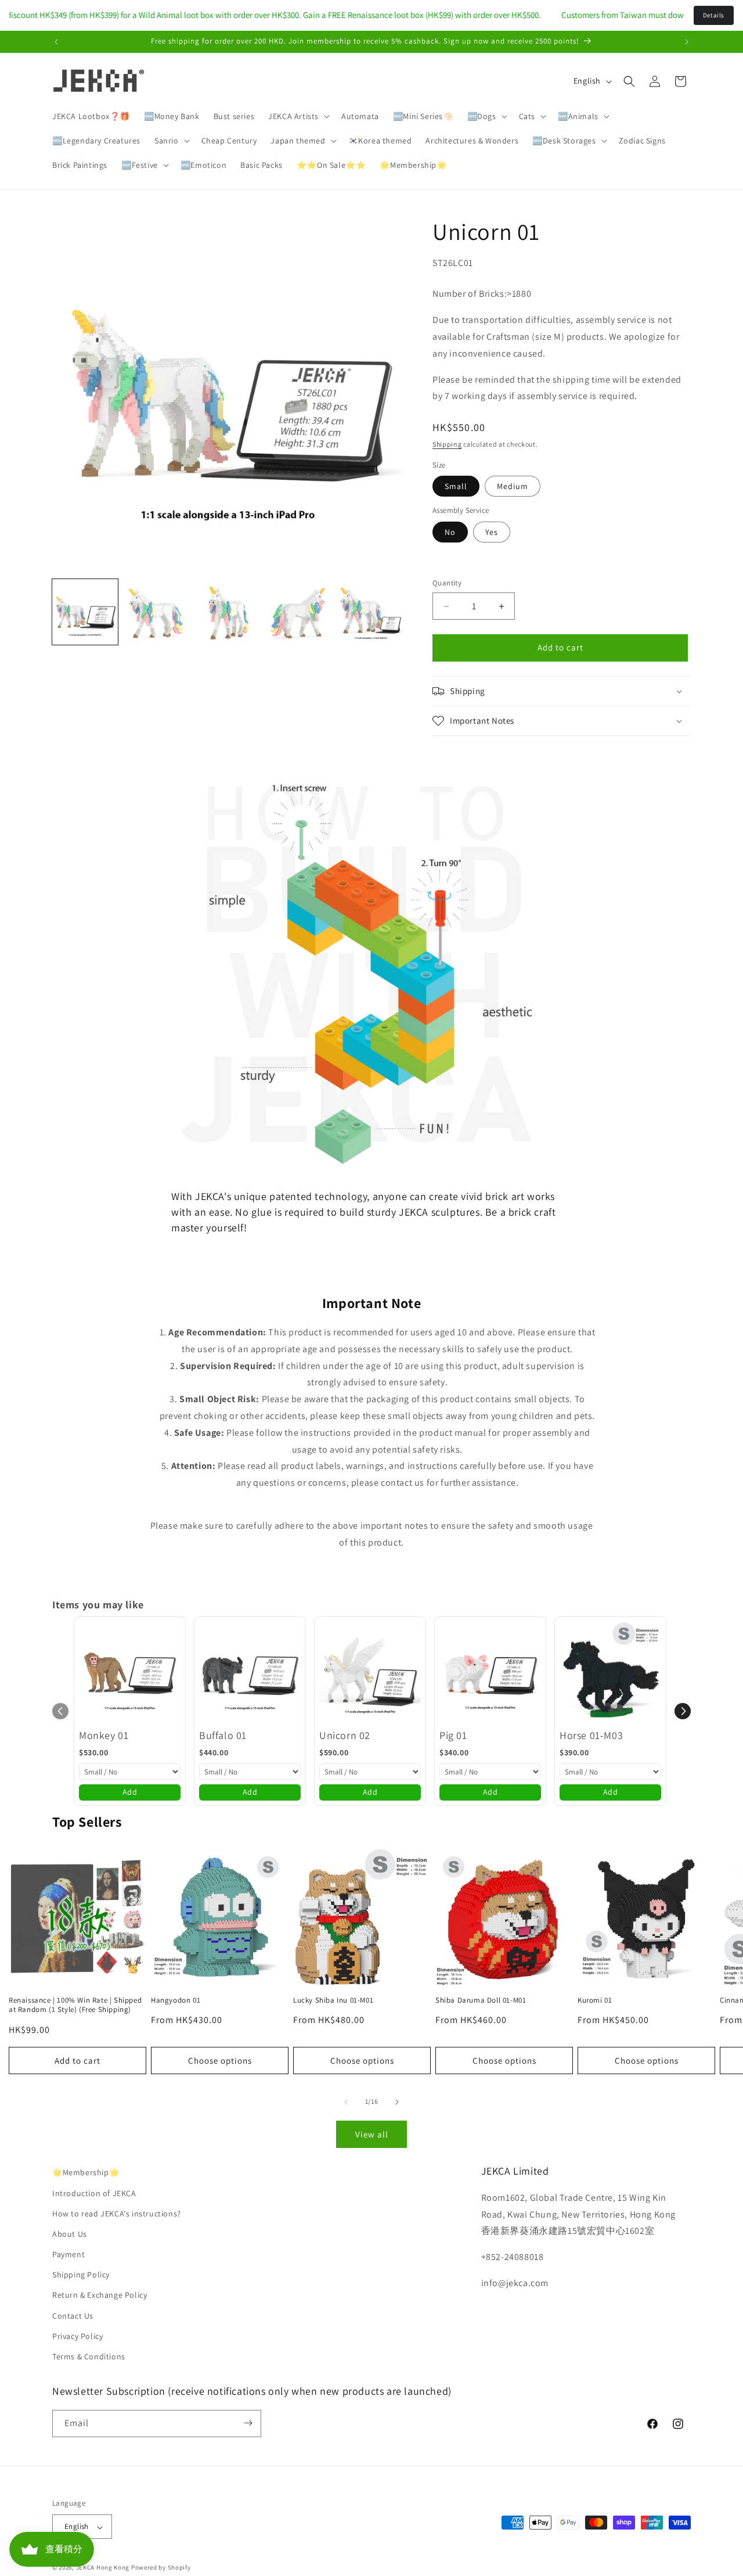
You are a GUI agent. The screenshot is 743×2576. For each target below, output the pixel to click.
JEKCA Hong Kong (103, 2568)
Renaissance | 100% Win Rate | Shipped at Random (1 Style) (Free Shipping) (75, 2005)
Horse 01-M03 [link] (591, 1735)
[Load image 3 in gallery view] (228, 612)
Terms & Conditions (89, 2356)
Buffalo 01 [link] (223, 1735)
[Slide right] (397, 2102)
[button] (298, 116)
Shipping (447, 445)
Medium (513, 487)
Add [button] (130, 1792)
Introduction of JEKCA (94, 2193)
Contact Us (73, 2315)
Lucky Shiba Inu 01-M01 (333, 2000)
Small (456, 487)
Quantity (447, 583)
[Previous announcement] (56, 42)
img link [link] (188, 781)
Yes (492, 532)
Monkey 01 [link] (104, 1735)
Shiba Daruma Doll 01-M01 (481, 2000)
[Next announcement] (687, 42)
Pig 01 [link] (453, 1735)
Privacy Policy (77, 2336)
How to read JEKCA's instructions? (117, 2213)
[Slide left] (346, 2102)
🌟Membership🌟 (86, 2172)
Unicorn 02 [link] (345, 1735)
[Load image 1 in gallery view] (85, 612)
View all (372, 2134)
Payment (68, 2254)
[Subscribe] (248, 2423)
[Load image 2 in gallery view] (156, 612)
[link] (130, 1673)
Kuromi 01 (595, 2000)
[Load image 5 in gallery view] (371, 612)
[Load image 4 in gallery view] (299, 612)
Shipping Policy (81, 2275)
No (450, 532)
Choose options (220, 2061)
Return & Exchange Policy (100, 2295)
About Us (70, 2233)
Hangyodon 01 (176, 2000)
